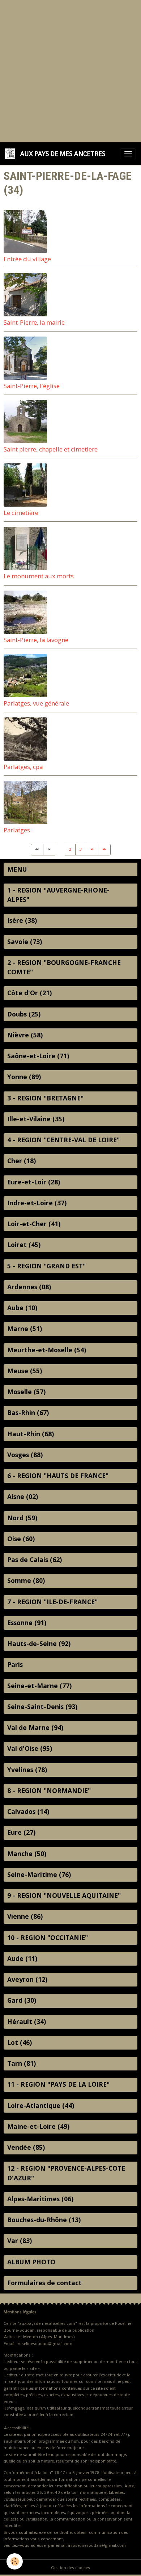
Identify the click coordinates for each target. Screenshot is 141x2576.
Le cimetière (21, 513)
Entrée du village (27, 259)
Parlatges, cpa (23, 767)
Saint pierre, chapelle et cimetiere (51, 449)
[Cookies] (15, 2561)
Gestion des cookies (70, 2568)
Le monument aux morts (39, 576)
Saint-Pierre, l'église (32, 386)
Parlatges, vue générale (36, 703)
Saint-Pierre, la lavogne (36, 640)
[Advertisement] (70, 70)
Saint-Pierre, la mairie (34, 322)
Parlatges (17, 830)
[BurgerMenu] (128, 154)
